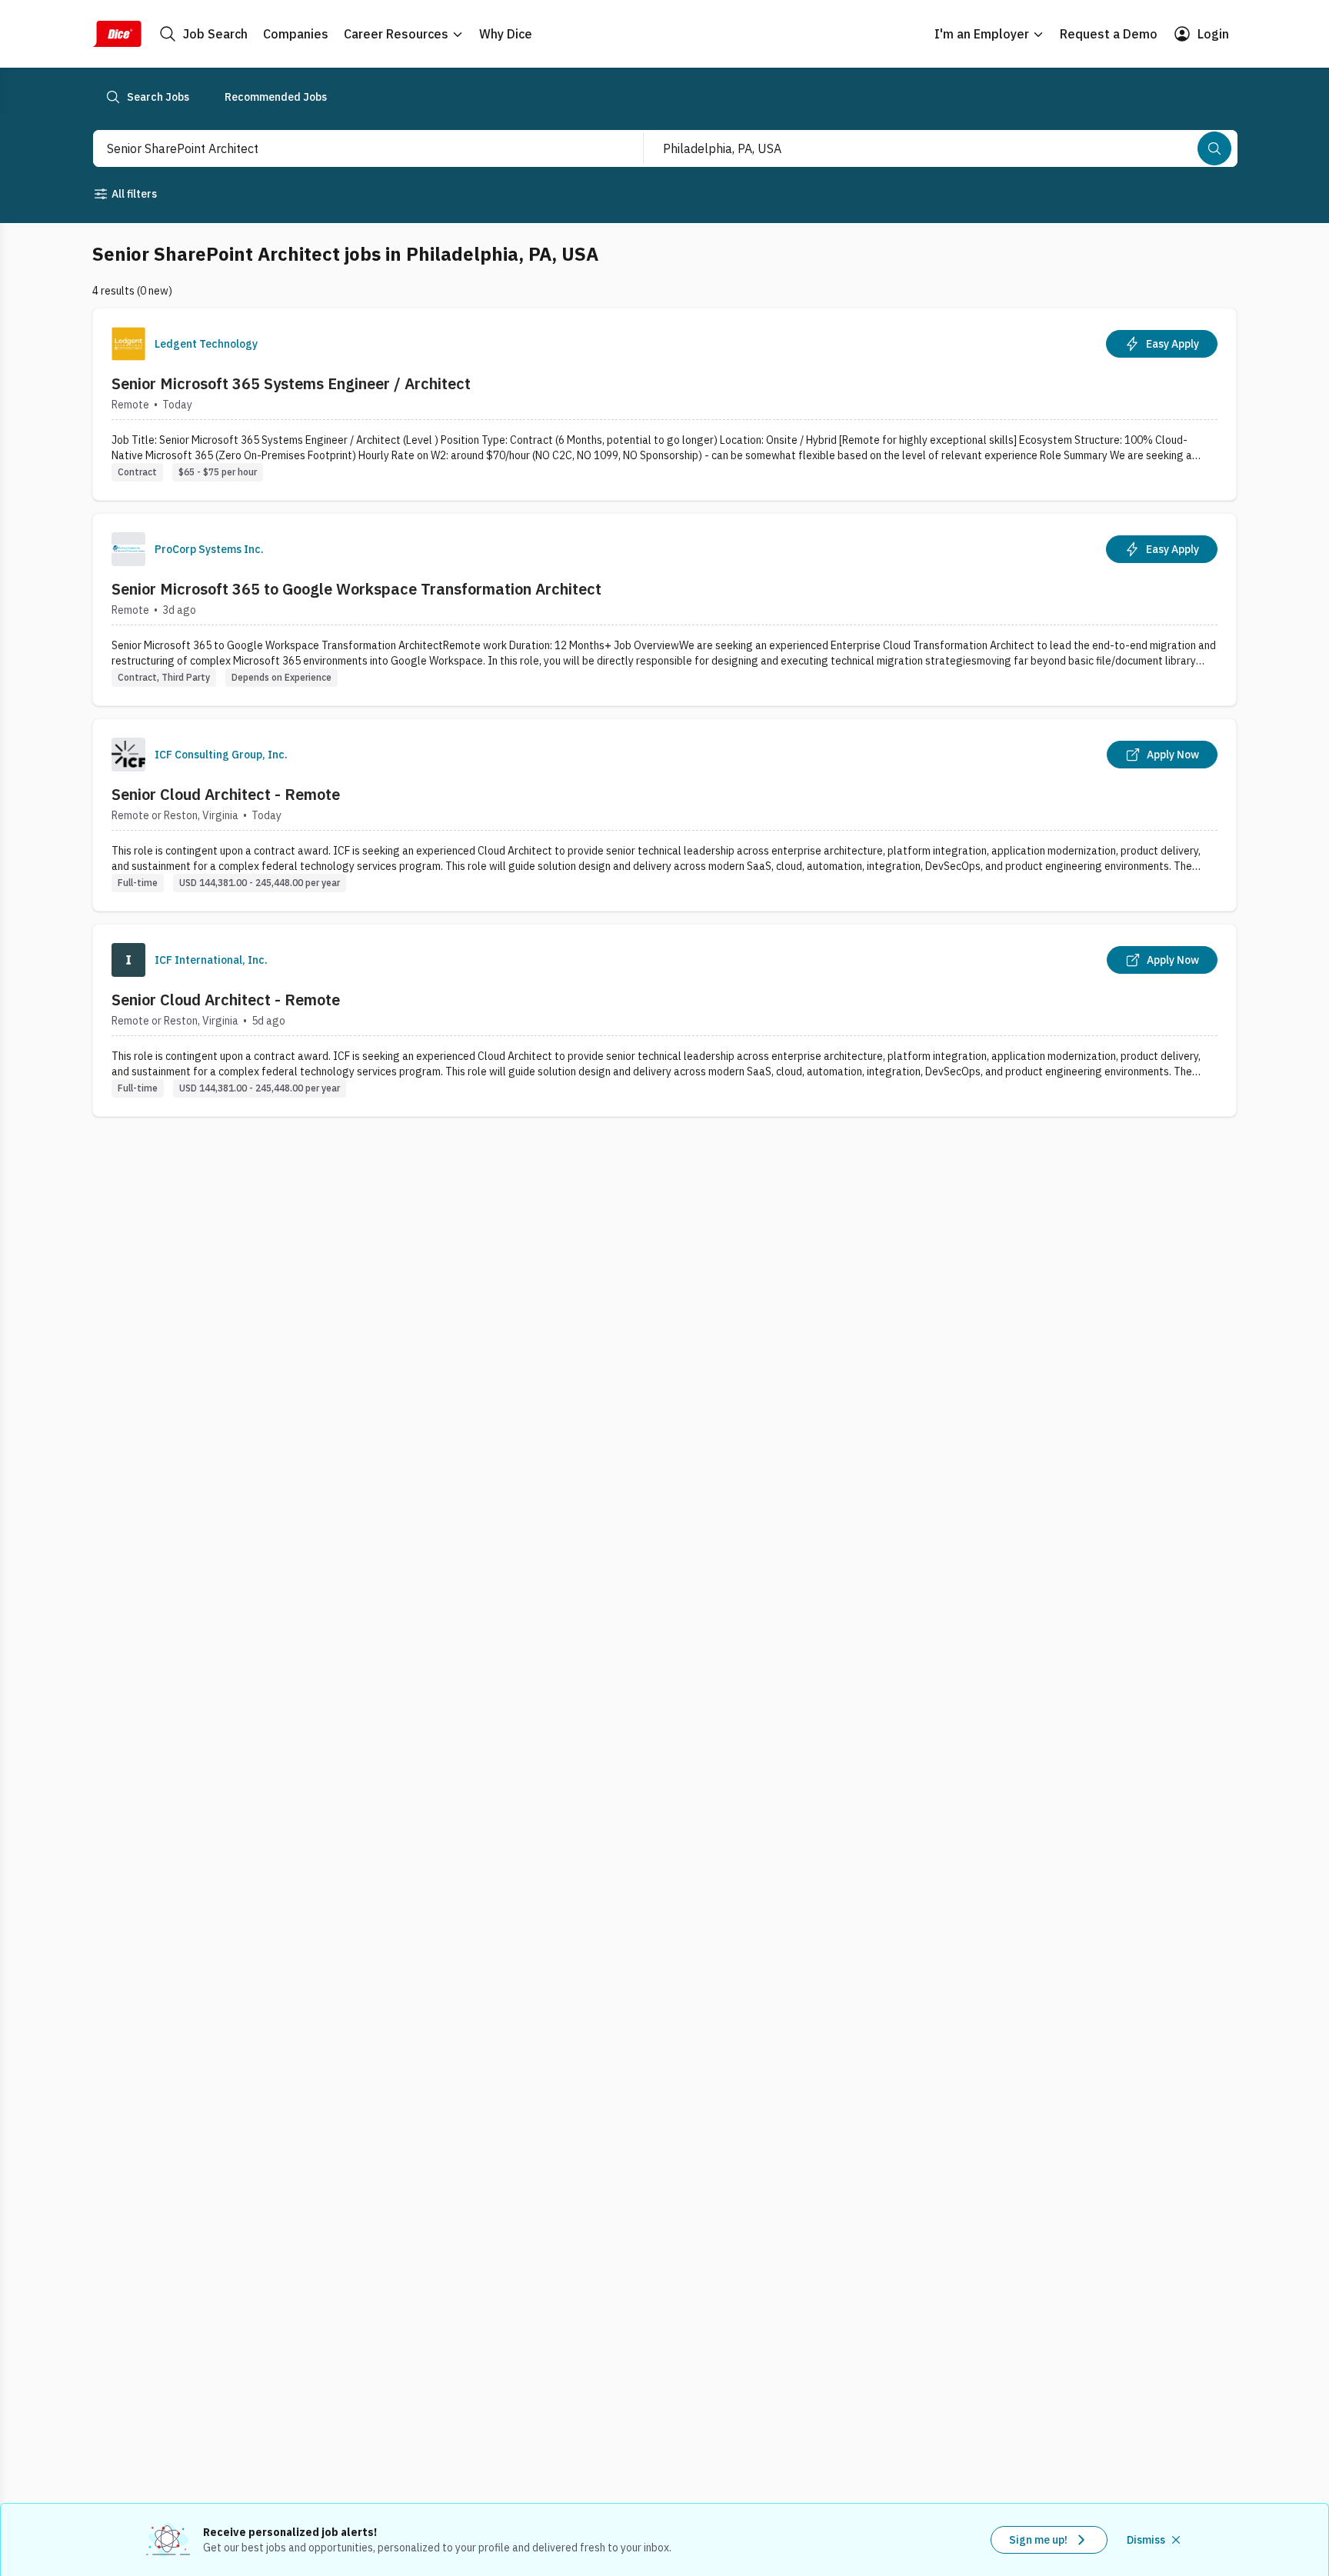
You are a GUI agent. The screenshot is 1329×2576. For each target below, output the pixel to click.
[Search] (1214, 148)
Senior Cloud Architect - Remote (226, 794)
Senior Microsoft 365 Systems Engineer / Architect (291, 383)
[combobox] (351, 148)
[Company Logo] (128, 344)
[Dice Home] (117, 34)
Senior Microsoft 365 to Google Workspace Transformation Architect (356, 589)
